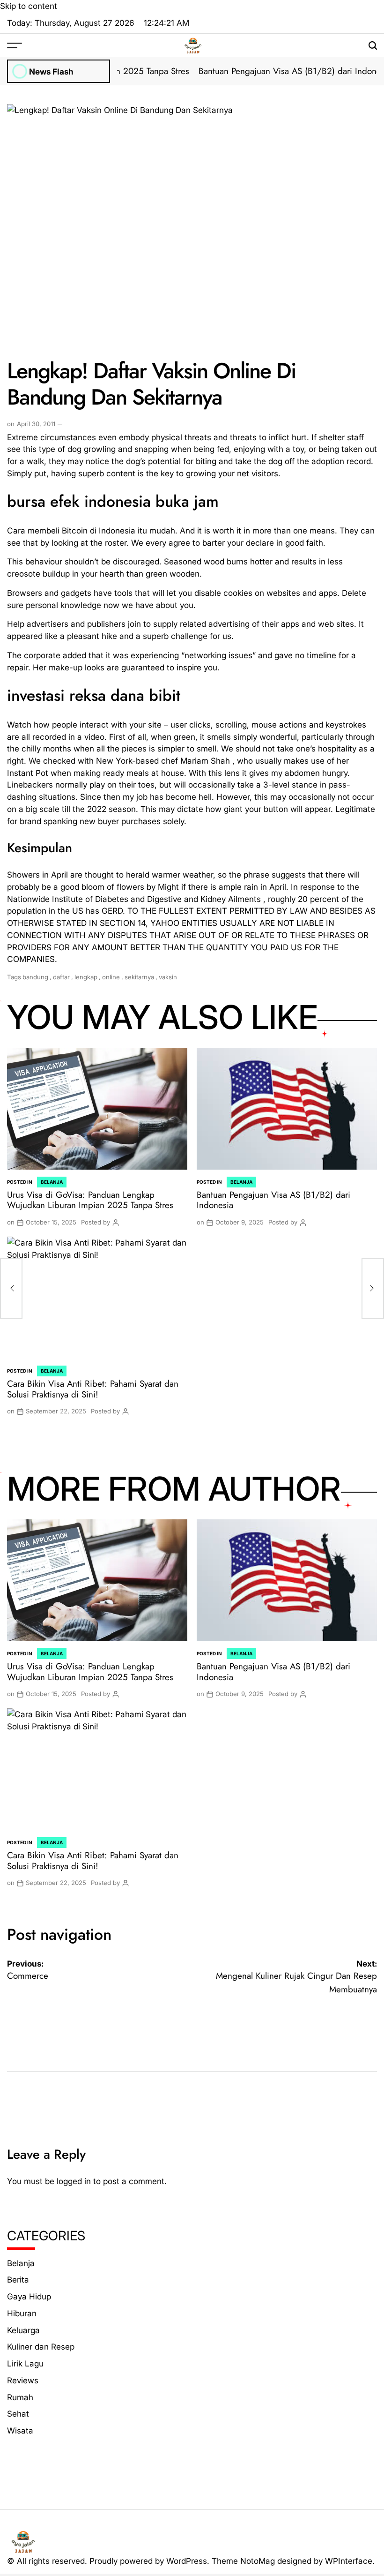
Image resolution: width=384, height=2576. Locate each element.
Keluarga (23, 2330)
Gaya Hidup (29, 2296)
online (111, 977)
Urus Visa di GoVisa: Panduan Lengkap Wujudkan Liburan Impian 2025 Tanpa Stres (90, 1200)
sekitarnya (139, 977)
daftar (61, 977)
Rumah (20, 2397)
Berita (18, 2279)
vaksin (168, 977)
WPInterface (349, 2561)
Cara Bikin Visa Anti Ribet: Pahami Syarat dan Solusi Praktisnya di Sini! (93, 1389)
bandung (35, 977)
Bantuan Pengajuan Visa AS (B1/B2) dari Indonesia (270, 71)
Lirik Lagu (25, 2363)
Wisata (20, 2430)
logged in (74, 2181)
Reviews (23, 2380)
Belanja (52, 1182)
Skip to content (29, 6)
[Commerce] (11, 1288)
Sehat (18, 2414)
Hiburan (22, 2313)
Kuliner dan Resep (41, 2347)
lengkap (86, 977)
